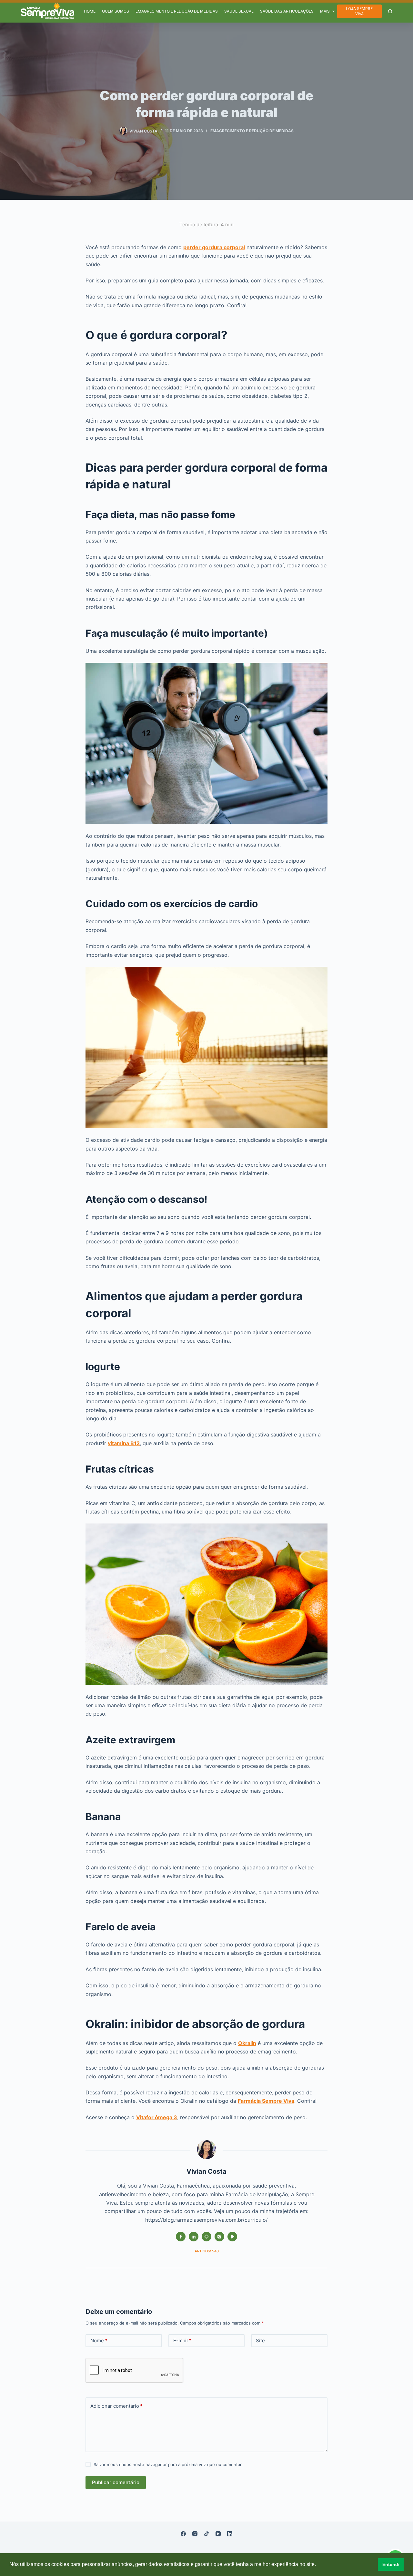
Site (260, 2341)
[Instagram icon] (219, 2237)
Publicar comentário (116, 2482)
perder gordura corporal (214, 247)
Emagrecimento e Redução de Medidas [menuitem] (177, 11)
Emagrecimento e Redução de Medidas (252, 131)
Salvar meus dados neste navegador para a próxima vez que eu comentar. (168, 2464)
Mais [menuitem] (325, 11)
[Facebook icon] (181, 2237)
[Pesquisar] (390, 11)
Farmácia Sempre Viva (266, 2101)
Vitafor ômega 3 (157, 2117)
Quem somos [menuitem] (116, 11)
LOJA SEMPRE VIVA (359, 11)
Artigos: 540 (207, 2251)
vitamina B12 (124, 1443)
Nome (99, 2341)
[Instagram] (195, 2534)
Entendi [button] (391, 2564)
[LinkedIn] (230, 2534)
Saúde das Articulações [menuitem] (287, 11)
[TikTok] (206, 2534)
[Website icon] (206, 2237)
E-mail (182, 2341)
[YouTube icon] (232, 2237)
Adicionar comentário (116, 2406)
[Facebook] (183, 2534)
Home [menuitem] (90, 11)
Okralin (247, 2043)
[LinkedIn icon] (194, 2237)
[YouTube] (218, 2534)
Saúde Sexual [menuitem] (239, 11)
